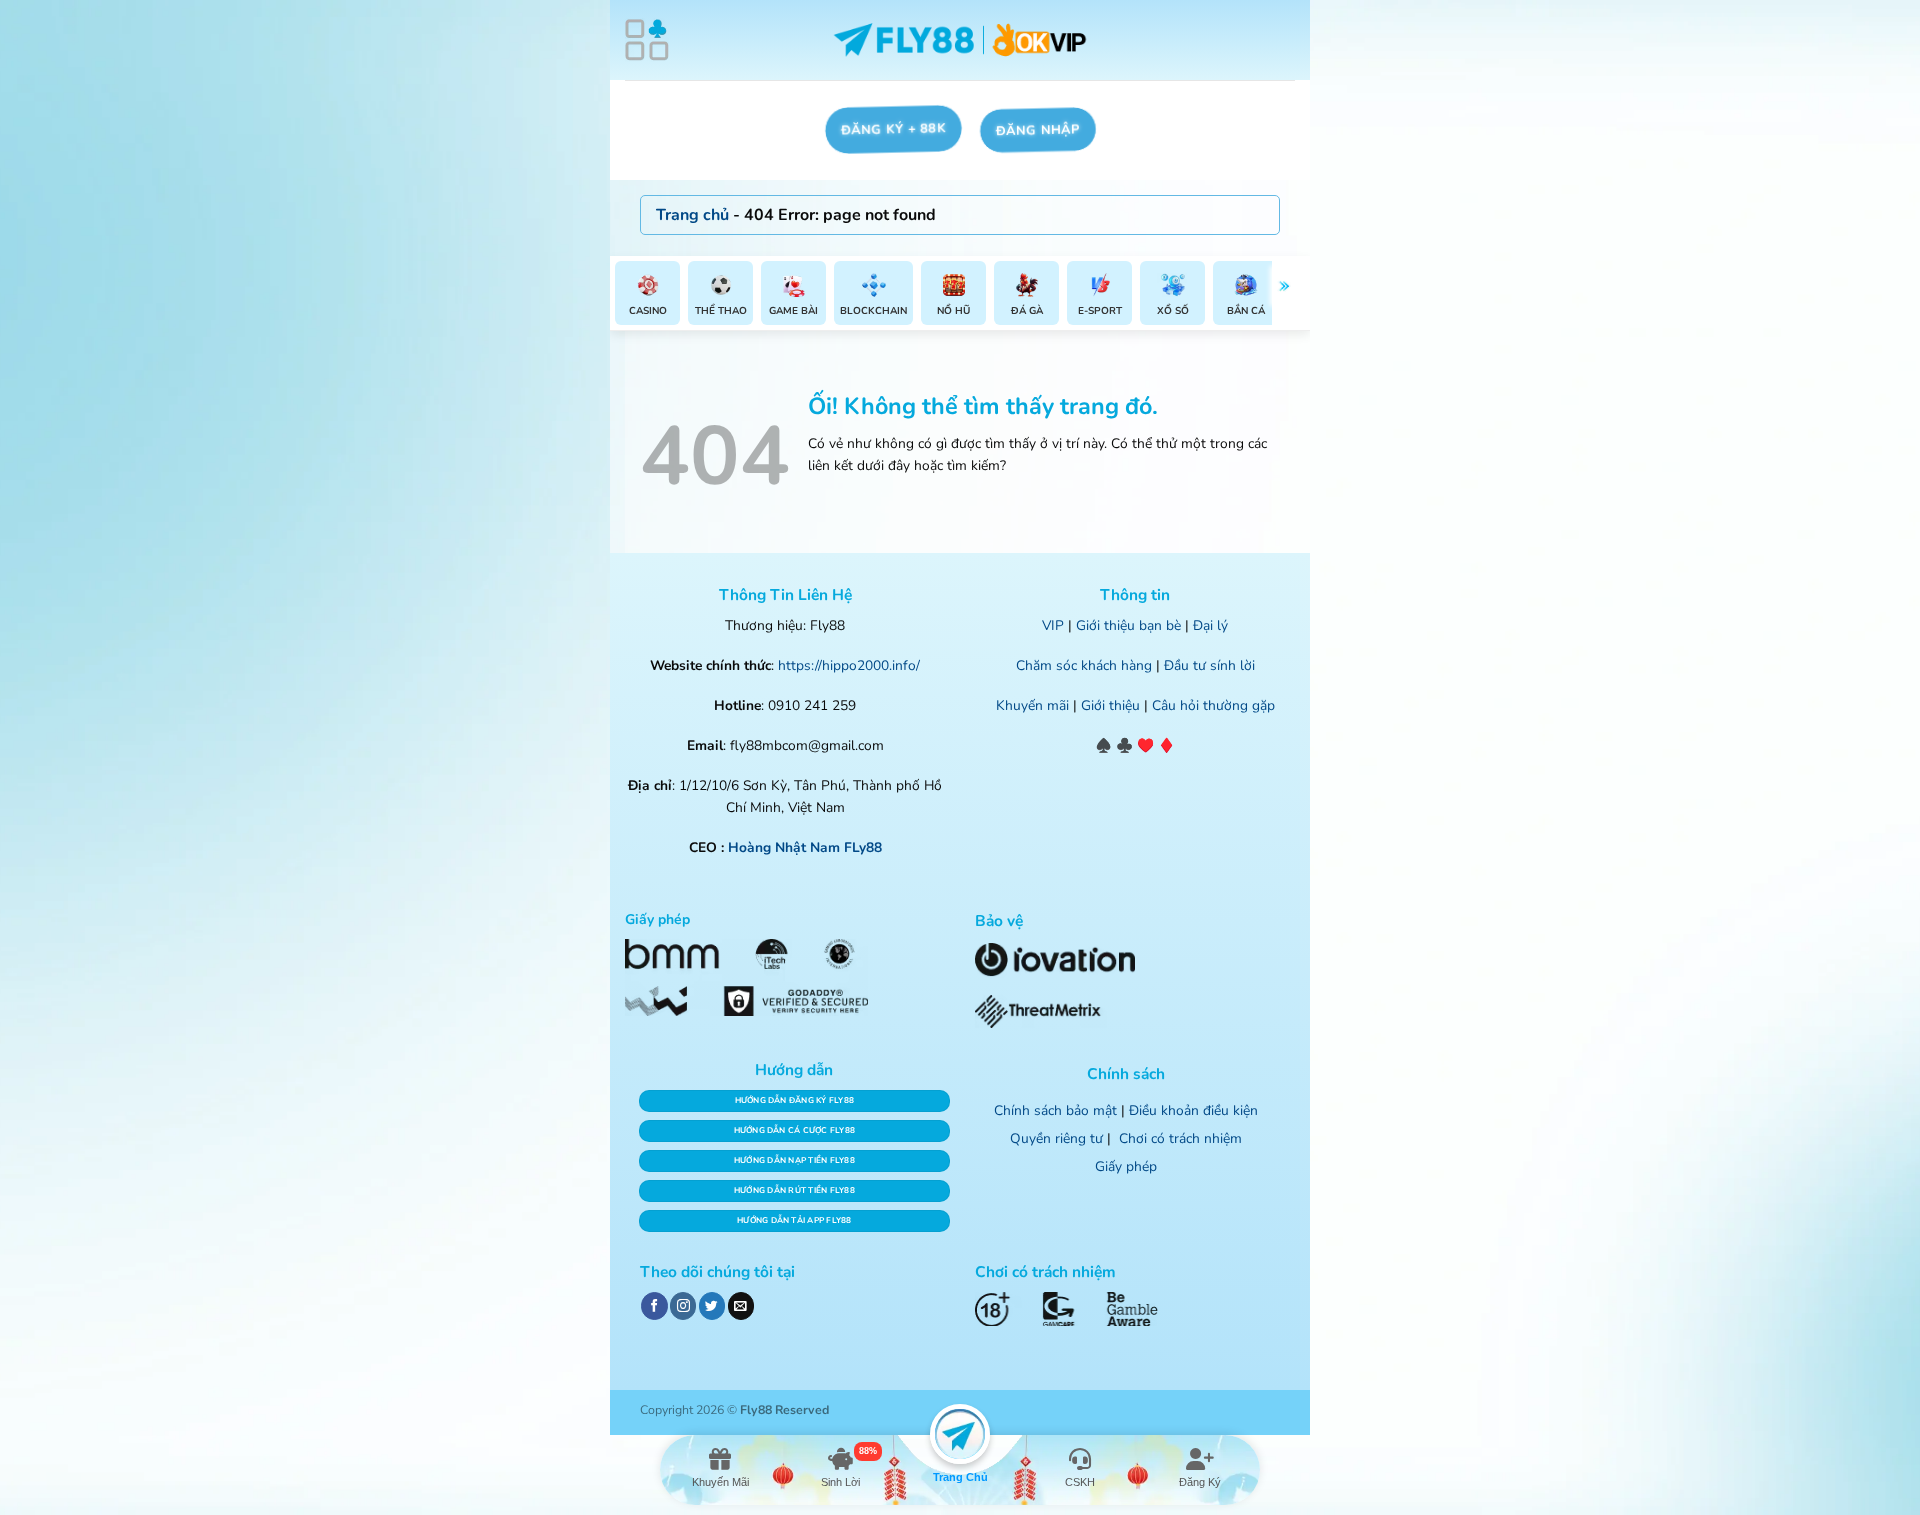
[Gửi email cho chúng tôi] (741, 1305)
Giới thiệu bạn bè (1128, 625)
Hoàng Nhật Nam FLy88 (805, 847)
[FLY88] (960, 40)
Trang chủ (692, 215)
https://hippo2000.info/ (849, 665)
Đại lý (1210, 625)
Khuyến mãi (1032, 705)
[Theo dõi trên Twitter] (712, 1305)
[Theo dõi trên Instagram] (683, 1305)
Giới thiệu (1110, 705)
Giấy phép (1126, 1166)
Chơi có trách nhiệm (1180, 1138)
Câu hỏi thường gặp (1213, 705)
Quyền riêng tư (1056, 1138)
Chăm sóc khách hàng (1084, 665)
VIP (1053, 625)
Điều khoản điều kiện (1193, 1110)
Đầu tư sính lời (1209, 665)
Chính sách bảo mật (1055, 1110)
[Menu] (647, 40)
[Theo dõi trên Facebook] (654, 1305)
